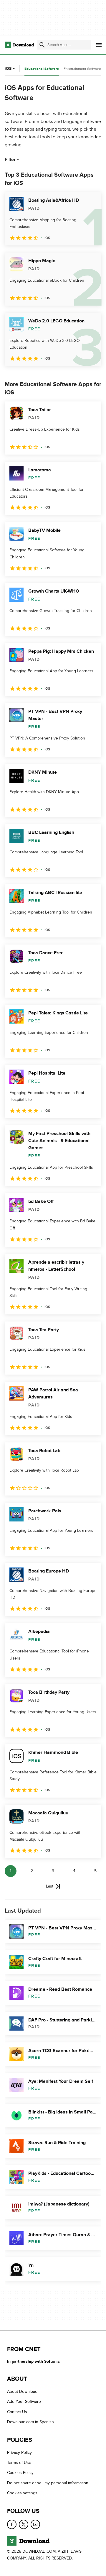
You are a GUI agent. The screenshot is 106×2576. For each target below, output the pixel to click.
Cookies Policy (20, 2473)
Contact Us (17, 2412)
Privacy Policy (19, 2453)
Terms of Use (19, 2463)
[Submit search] (42, 45)
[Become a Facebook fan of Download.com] (12, 2524)
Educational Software (42, 69)
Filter (10, 160)
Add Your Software (24, 2402)
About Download (22, 2391)
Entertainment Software (82, 69)
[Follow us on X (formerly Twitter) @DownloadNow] (24, 2524)
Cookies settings (22, 2493)
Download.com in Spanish (30, 2422)
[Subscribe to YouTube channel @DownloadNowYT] (35, 2524)
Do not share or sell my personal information (48, 2483)
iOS (8, 69)
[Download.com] (19, 45)
